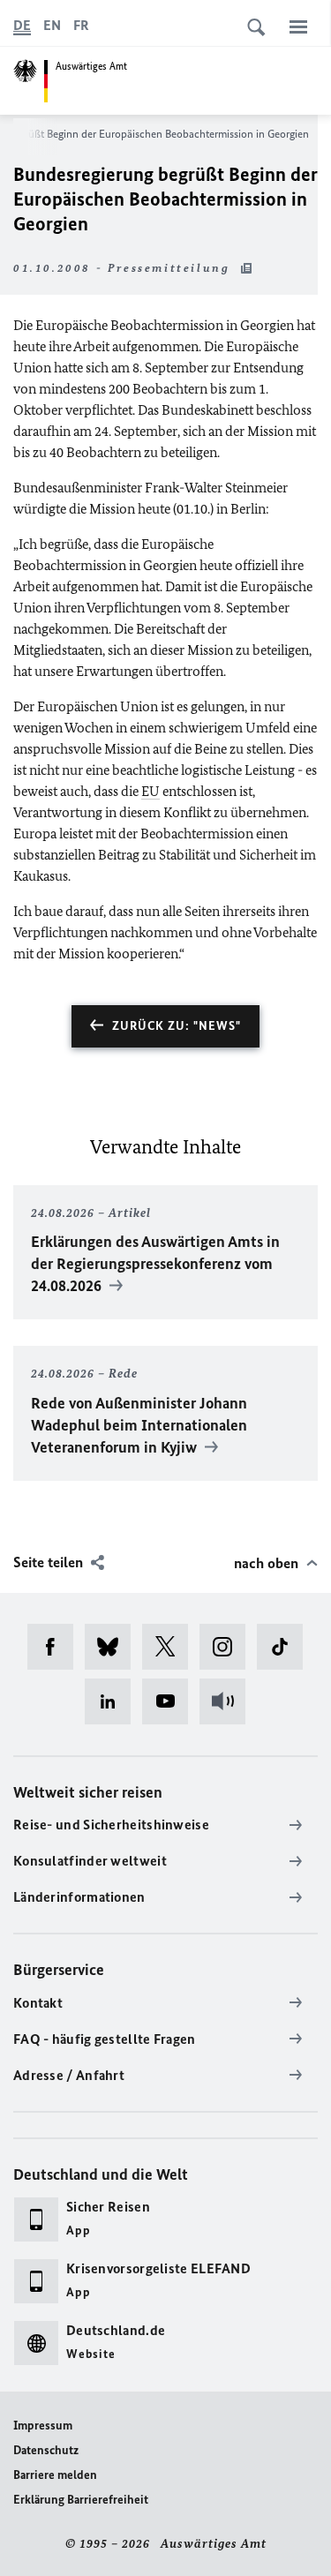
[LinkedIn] (113, 1701)
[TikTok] (286, 1647)
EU (150, 791)
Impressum (43, 2426)
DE (22, 25)
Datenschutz (46, 2450)
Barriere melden (55, 2475)
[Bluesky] (113, 1647)
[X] (171, 1647)
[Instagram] (228, 1647)
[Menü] (298, 26)
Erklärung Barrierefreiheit (81, 2500)
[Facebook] (56, 1647)
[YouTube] (171, 1701)
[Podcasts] (228, 1701)
